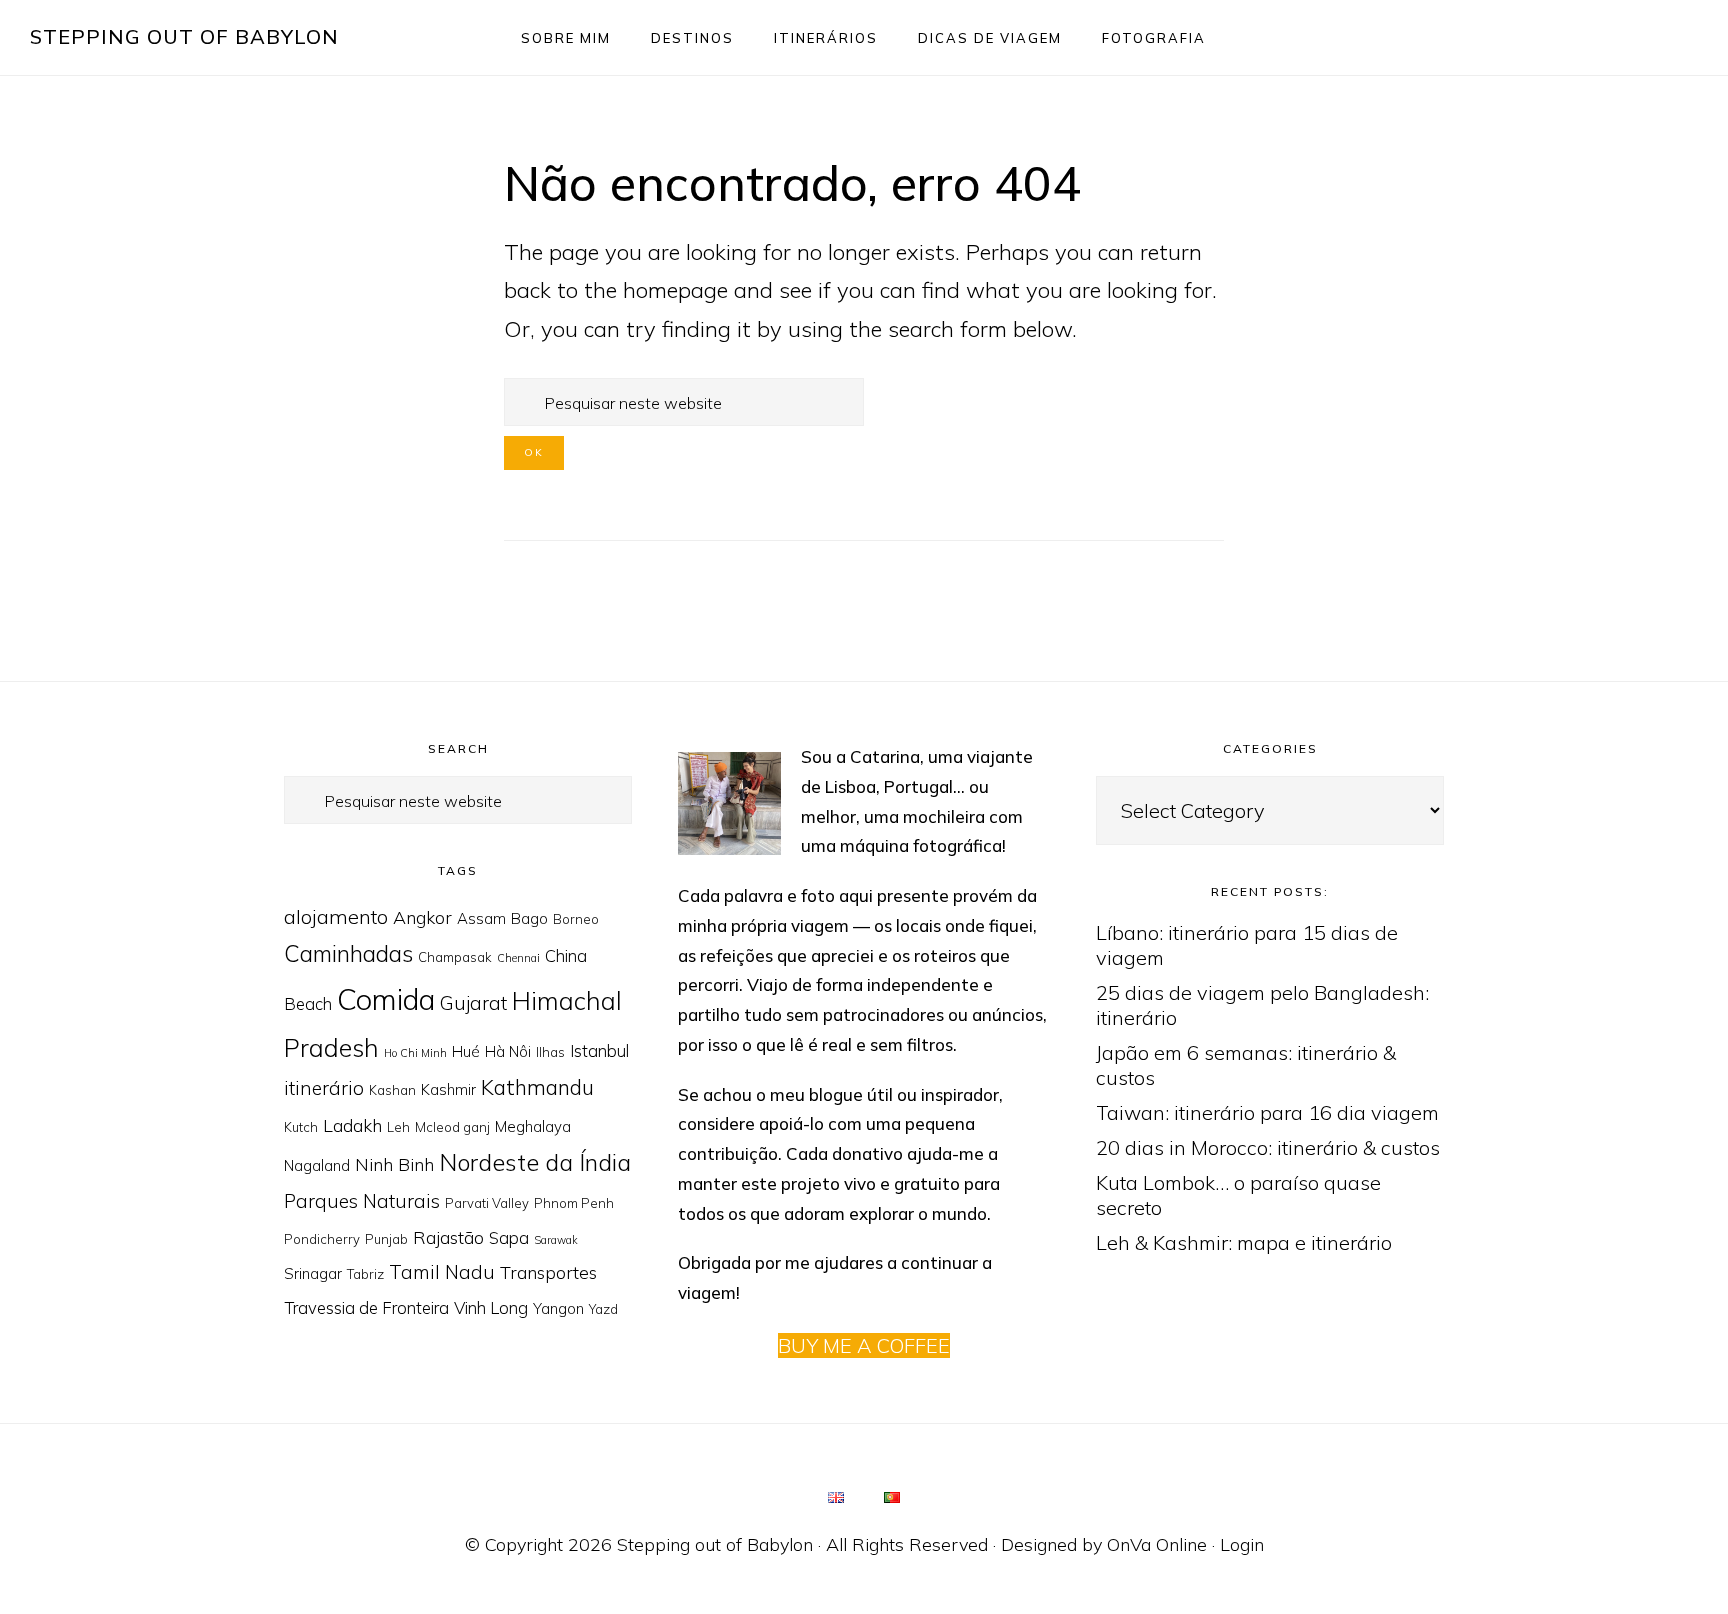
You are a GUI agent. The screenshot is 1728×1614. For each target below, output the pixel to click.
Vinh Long (491, 1307)
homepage (675, 290)
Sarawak (556, 1240)
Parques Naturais (362, 1201)
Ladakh (352, 1125)
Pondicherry (322, 1239)
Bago (529, 918)
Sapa (509, 1237)
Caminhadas (348, 953)
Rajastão (448, 1237)
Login (1242, 1544)
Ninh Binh (394, 1164)
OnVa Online (1157, 1544)
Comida (386, 999)
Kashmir (448, 1089)
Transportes (548, 1272)
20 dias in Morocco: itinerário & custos (1268, 1147)
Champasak (455, 957)
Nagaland (317, 1165)
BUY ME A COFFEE (864, 1345)
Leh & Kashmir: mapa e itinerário (1244, 1242)
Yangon (558, 1308)
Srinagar (313, 1273)
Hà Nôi (508, 1051)
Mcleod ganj (452, 1127)
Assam (481, 918)
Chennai (518, 958)
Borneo (576, 919)
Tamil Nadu (442, 1272)
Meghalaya (533, 1126)
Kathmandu (537, 1087)
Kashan (392, 1090)
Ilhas (550, 1052)
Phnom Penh (574, 1203)
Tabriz (365, 1274)
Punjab (386, 1239)
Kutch (301, 1127)
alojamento (336, 916)
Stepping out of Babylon (715, 1544)
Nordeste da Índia (535, 1162)
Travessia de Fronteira (366, 1307)
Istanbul (599, 1050)
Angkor (422, 917)
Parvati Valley (487, 1203)
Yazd (603, 1309)
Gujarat (473, 1003)
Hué (466, 1051)
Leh (398, 1127)
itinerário (324, 1088)
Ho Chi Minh (415, 1053)
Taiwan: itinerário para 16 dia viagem (1267, 1112)
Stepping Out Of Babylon (184, 36)
